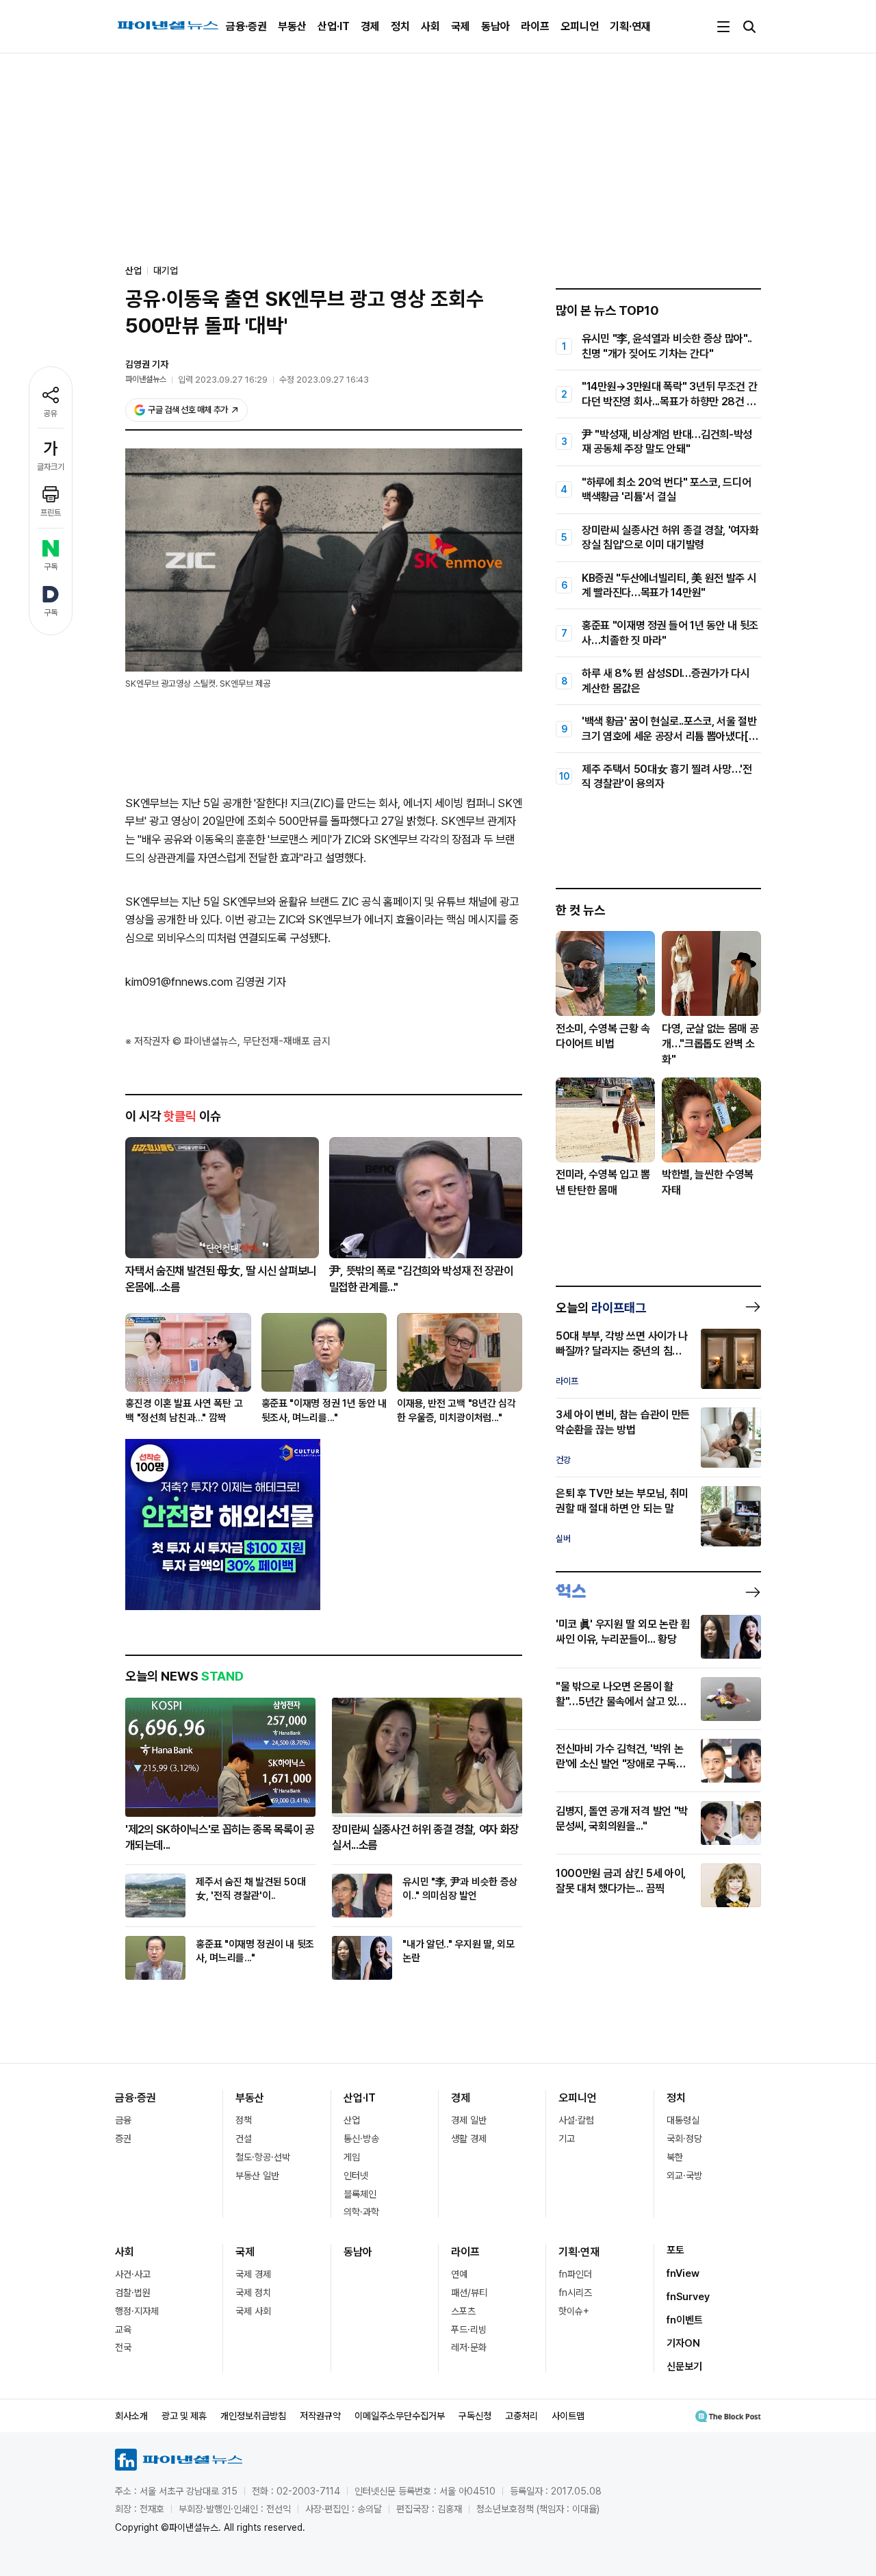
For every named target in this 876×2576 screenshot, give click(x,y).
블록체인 (360, 2194)
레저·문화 (469, 2347)
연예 (459, 2274)
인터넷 (356, 2176)
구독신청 (475, 2416)
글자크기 (51, 467)
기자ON (683, 2343)
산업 (352, 2120)
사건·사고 (133, 2274)
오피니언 (580, 26)
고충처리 (521, 2416)
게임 (352, 2157)
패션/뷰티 (469, 2293)
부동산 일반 (257, 2176)
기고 (567, 2139)
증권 (123, 2139)
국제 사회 (253, 2311)
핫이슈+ (574, 2311)
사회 (430, 26)
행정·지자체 (137, 2311)
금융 (123, 2120)
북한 (675, 2157)
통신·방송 (361, 2139)
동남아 (495, 26)
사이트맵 (568, 2416)
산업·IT (334, 26)
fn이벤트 (685, 2320)
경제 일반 (469, 2120)
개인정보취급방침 (253, 2416)
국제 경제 (253, 2274)
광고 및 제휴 (184, 2416)
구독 (51, 567)
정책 (244, 2120)
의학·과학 (361, 2212)
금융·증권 (246, 26)
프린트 (51, 513)
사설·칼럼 (576, 2120)
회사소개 (131, 2416)
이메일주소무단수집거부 (400, 2416)
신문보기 (684, 2367)
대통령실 (683, 2120)
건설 (244, 2139)
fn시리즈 (575, 2293)
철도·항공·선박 (263, 2157)
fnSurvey (688, 2297)
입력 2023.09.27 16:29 (223, 380)
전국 (123, 2347)
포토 (675, 2250)
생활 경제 (469, 2139)
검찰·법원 (133, 2293)
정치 (400, 26)
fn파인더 (575, 2274)
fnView (683, 2273)
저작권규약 (320, 2416)
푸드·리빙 (469, 2330)
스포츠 (463, 2311)
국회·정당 (684, 2139)
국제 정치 (253, 2293)
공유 (51, 413)
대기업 (166, 270)
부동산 (292, 26)
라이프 (535, 26)
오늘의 (601, 1308)
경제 (370, 26)
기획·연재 (630, 26)
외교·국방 (684, 2176)
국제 (461, 26)
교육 (123, 2330)
